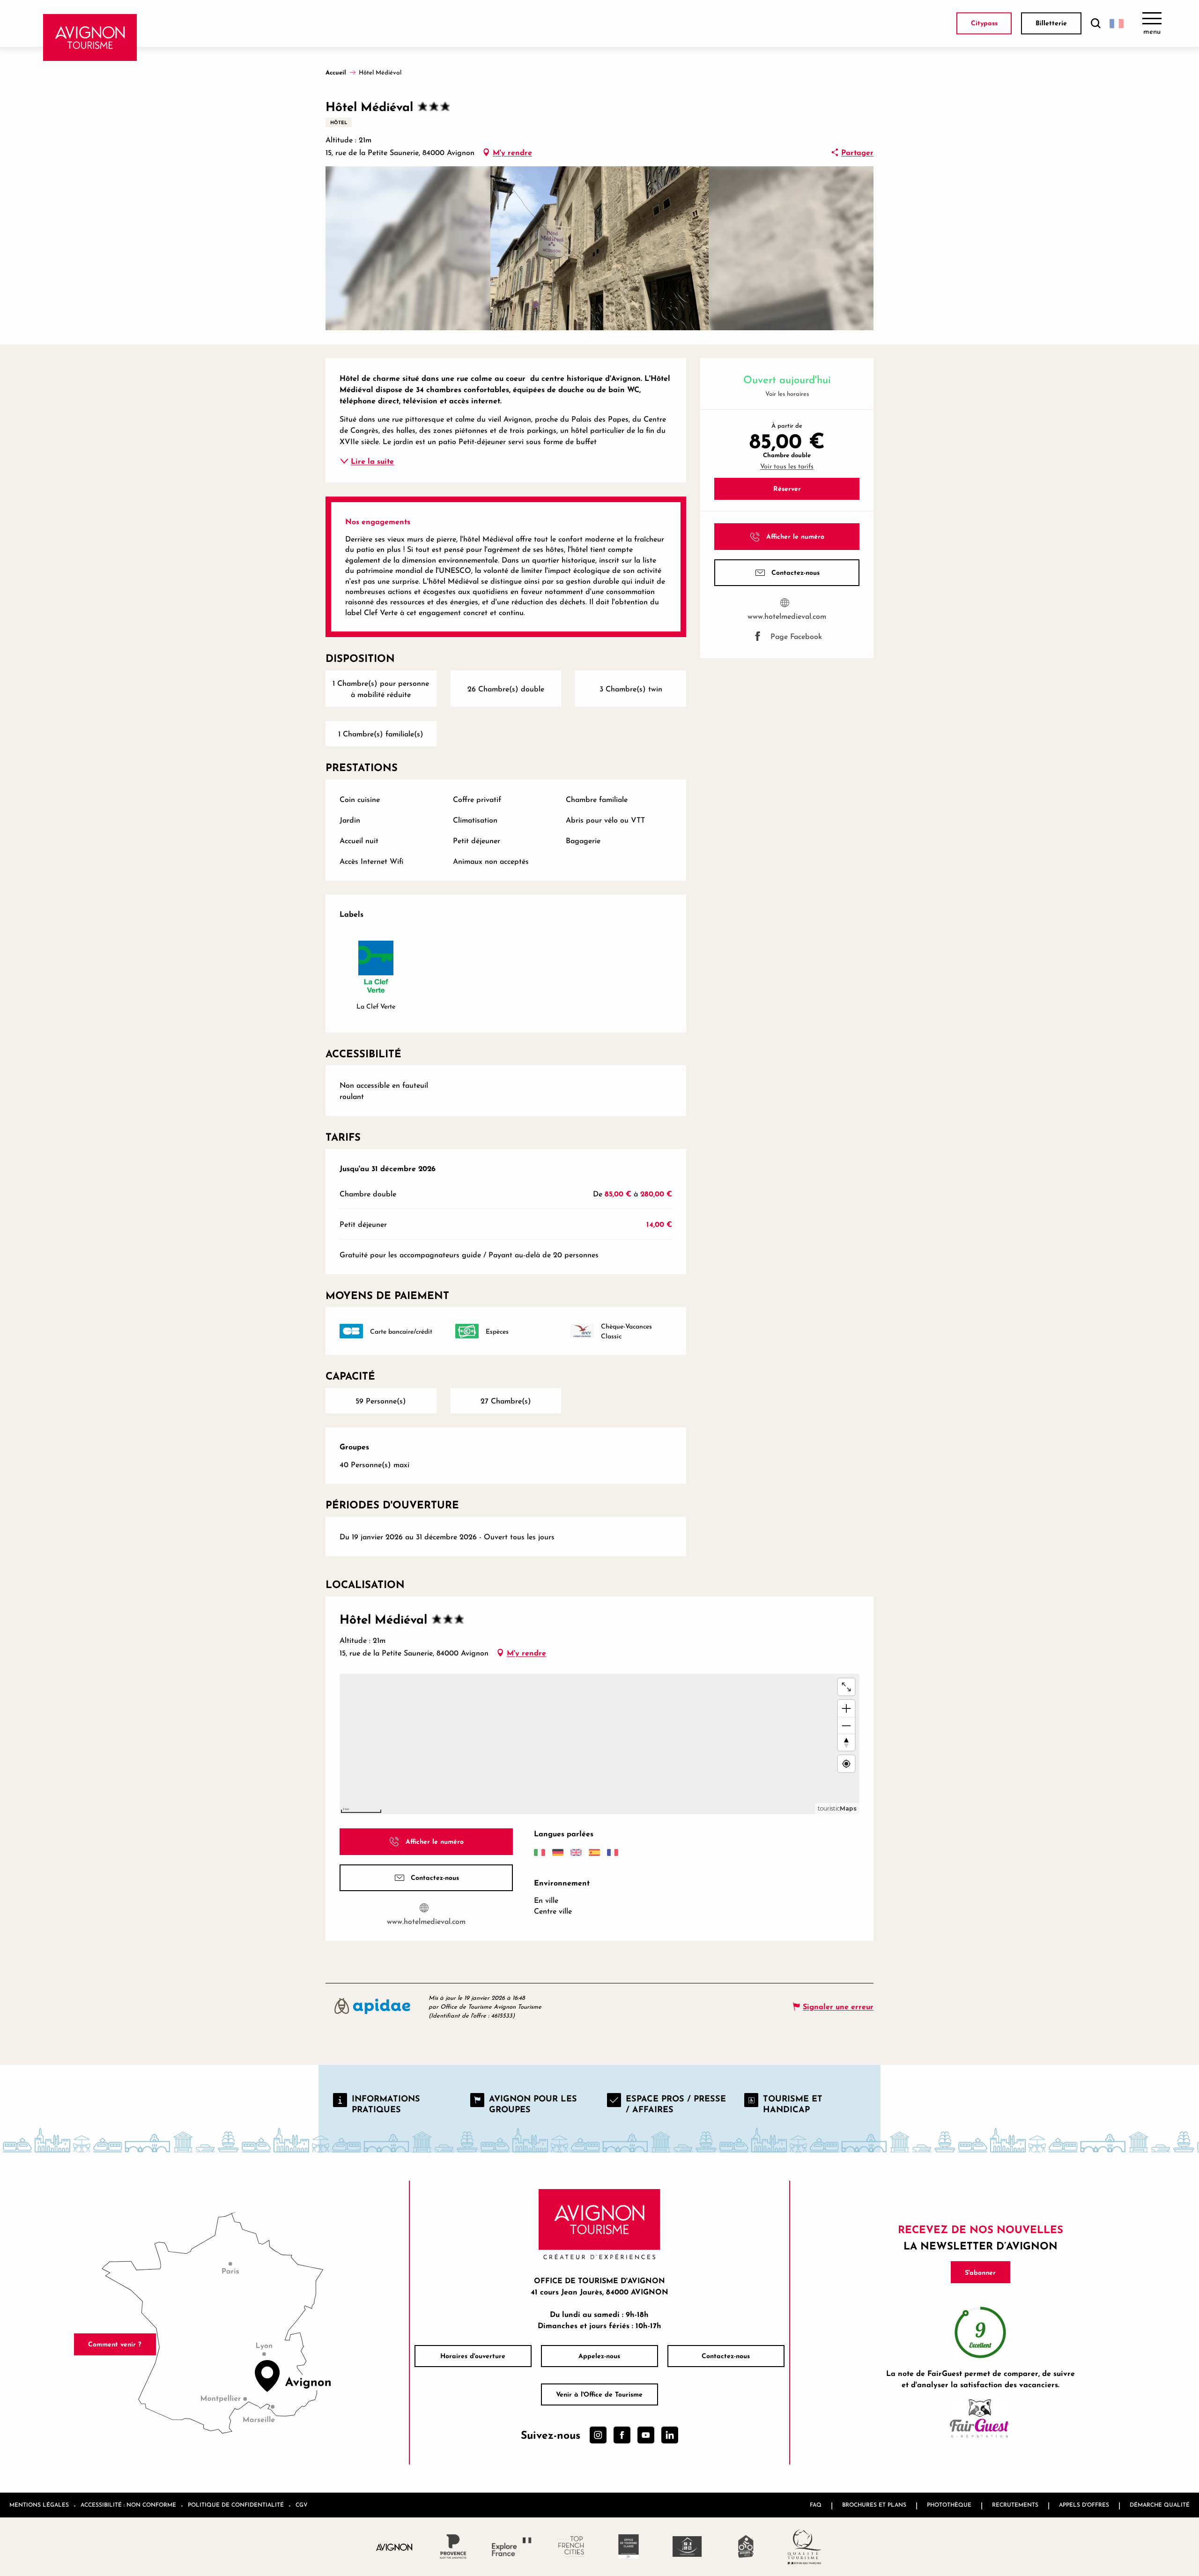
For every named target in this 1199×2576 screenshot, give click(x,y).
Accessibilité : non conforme (128, 2505)
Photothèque (949, 2505)
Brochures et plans (874, 2505)
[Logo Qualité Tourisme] (804, 2547)
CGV (302, 2505)
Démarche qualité (1160, 2505)
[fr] (1117, 23)
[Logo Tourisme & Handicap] (687, 2546)
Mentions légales (39, 2505)
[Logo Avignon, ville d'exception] (395, 2547)
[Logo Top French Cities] (570, 2546)
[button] (1095, 24)
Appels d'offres (1084, 2505)
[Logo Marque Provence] (453, 2546)
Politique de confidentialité (236, 2505)
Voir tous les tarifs (787, 466)
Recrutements (1015, 2505)
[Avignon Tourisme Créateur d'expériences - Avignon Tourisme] (90, 37)
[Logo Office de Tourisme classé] (629, 2546)
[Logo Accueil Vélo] (746, 2546)
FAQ (816, 2505)
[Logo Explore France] (512, 2546)
